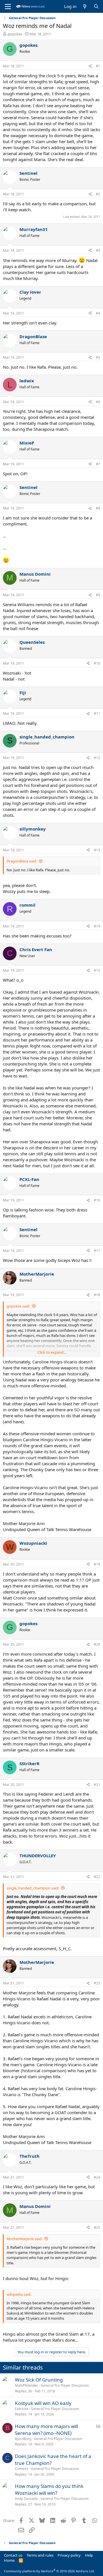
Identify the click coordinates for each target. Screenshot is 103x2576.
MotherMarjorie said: (24, 2239)
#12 (97, 758)
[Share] (90, 66)
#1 (98, 66)
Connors (22, 2469)
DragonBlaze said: (22, 861)
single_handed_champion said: (33, 1888)
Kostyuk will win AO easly (43, 2403)
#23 (97, 1983)
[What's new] (85, 6)
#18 (97, 1295)
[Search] (96, 6)
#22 (97, 1877)
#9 (98, 595)
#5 (98, 357)
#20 (97, 1644)
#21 (97, 1785)
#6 (98, 402)
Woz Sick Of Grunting (39, 2380)
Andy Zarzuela (26, 2499)
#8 (98, 508)
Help (89, 2555)
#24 (97, 2177)
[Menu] (8, 7)
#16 (97, 1200)
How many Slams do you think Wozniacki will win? (49, 2489)
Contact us (13, 2555)
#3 (98, 250)
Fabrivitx (22, 2409)
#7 (98, 464)
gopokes (15, 34)
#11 (97, 713)
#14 (97, 926)
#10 (97, 663)
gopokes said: (18, 1306)
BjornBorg (23, 2439)
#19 (97, 1564)
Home (9, 2560)
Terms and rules (40, 2555)
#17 (97, 1251)
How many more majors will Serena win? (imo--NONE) (46, 2430)
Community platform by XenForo (49, 2571)
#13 (97, 850)
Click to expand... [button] (52, 1352)
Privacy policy (69, 2555)
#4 (98, 313)
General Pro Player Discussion (65, 2385)
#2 (98, 194)
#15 (97, 970)
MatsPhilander (26, 2385)
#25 (97, 2227)
